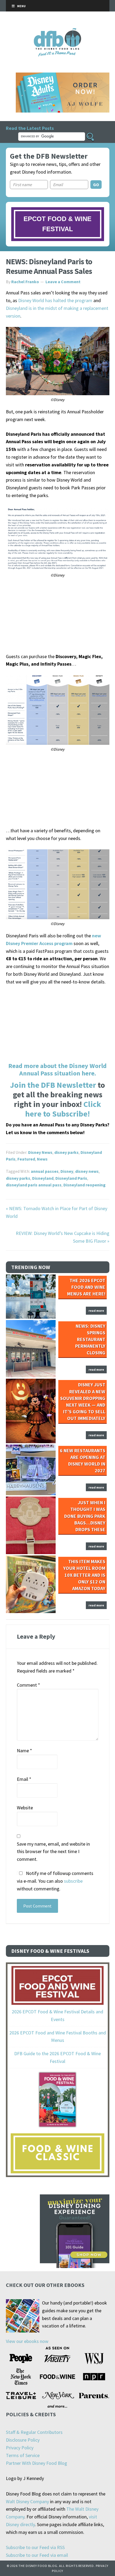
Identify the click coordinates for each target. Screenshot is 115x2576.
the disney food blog (58, 31)
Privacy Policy (20, 2448)
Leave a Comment (63, 282)
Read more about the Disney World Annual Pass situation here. (57, 1070)
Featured (26, 1159)
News (42, 1159)
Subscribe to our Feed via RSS (35, 2547)
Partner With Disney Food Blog (37, 2463)
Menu (21, 6)
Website (25, 1808)
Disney (67, 1171)
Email (24, 1779)
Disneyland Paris (71, 1178)
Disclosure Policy (23, 2440)
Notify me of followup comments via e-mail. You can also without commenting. (55, 1881)
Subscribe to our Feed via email (37, 2555)
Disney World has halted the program (55, 300)
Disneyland (43, 1178)
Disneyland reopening (85, 1185)
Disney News (40, 1152)
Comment (28, 1685)
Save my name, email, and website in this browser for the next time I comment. (53, 1852)
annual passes (45, 1171)
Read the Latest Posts (30, 128)
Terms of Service (23, 2455)
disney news (87, 1171)
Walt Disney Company (27, 2501)
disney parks (66, 1152)
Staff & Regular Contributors (34, 2432)
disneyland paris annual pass (34, 1185)
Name (24, 1751)
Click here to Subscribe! (63, 1109)
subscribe (73, 1881)
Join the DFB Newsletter (53, 1085)
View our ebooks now (27, 2341)
